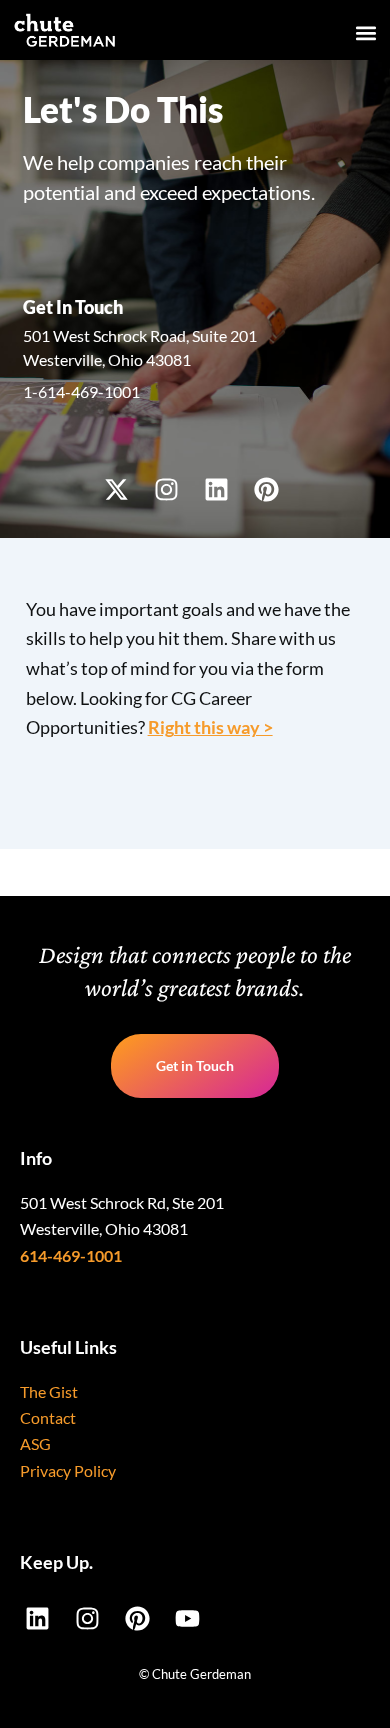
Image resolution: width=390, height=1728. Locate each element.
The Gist (49, 1391)
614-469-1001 (71, 1255)
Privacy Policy (68, 1470)
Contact (48, 1417)
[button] (366, 33)
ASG (35, 1443)
